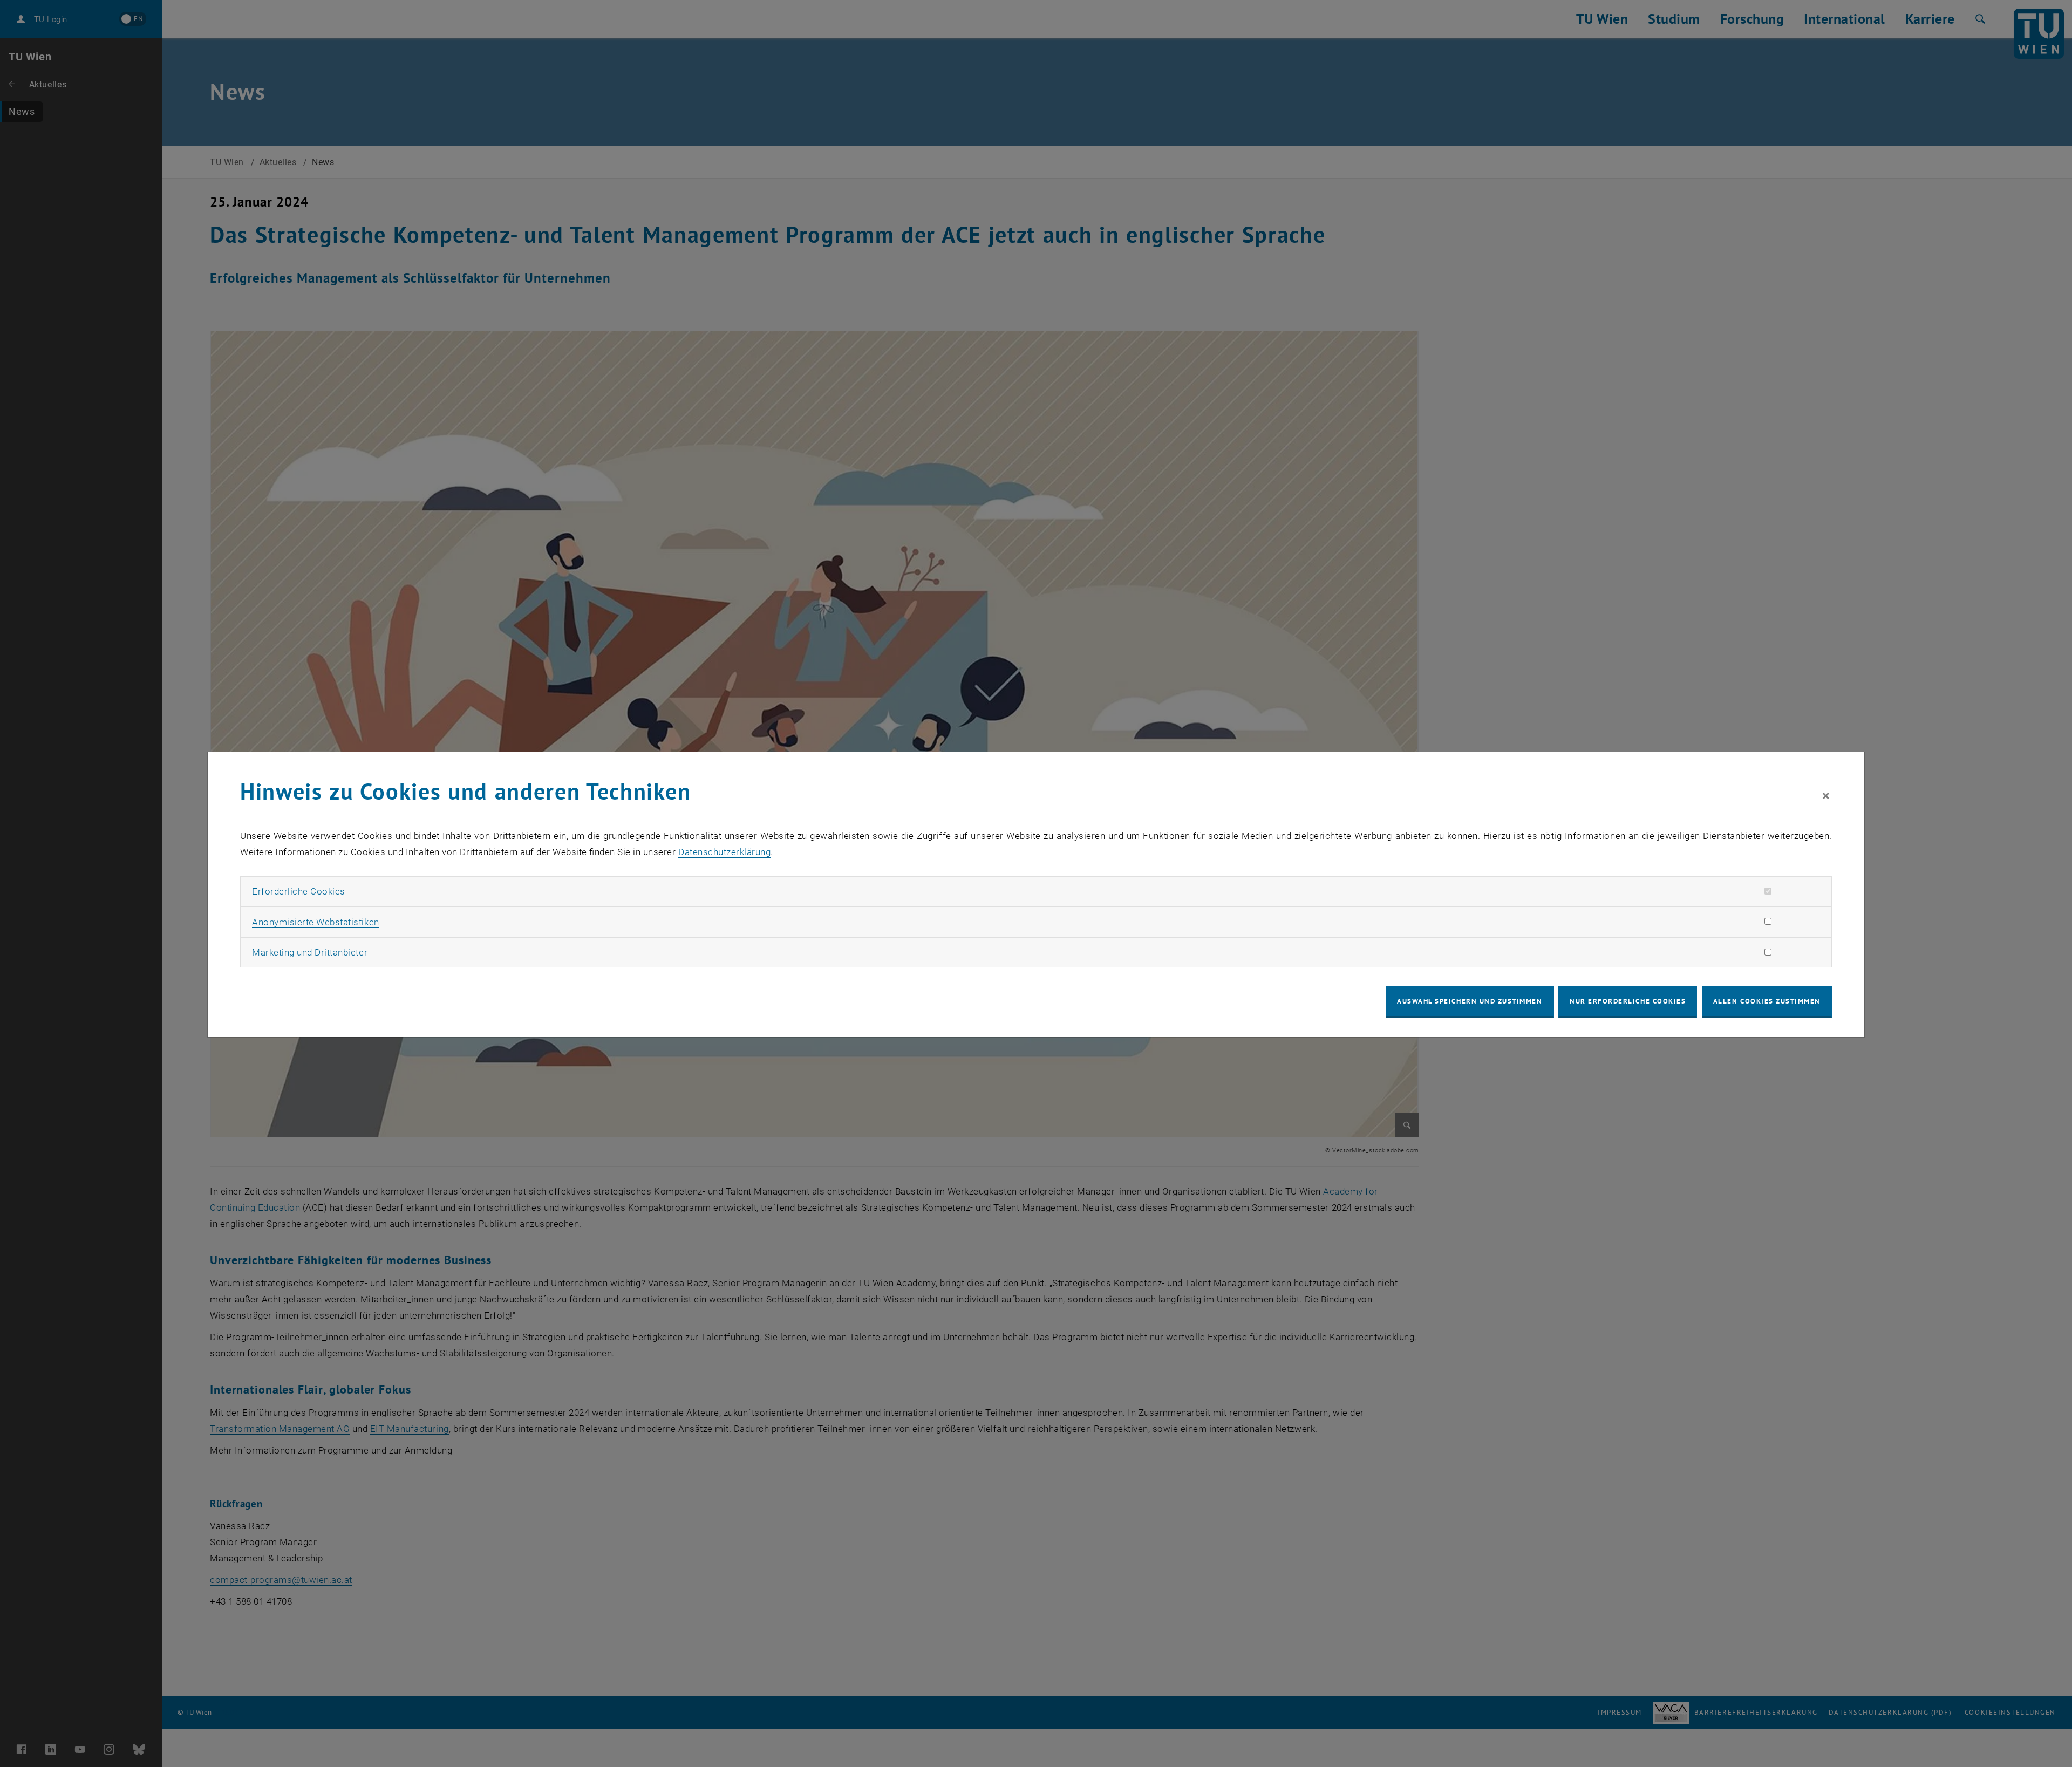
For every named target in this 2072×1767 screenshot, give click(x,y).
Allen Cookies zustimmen (1767, 1001)
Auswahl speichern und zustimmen (1470, 1001)
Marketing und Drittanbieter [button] (310, 952)
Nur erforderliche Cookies (1628, 1001)
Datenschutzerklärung (724, 852)
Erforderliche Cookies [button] (299, 891)
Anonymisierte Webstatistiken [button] (315, 922)
